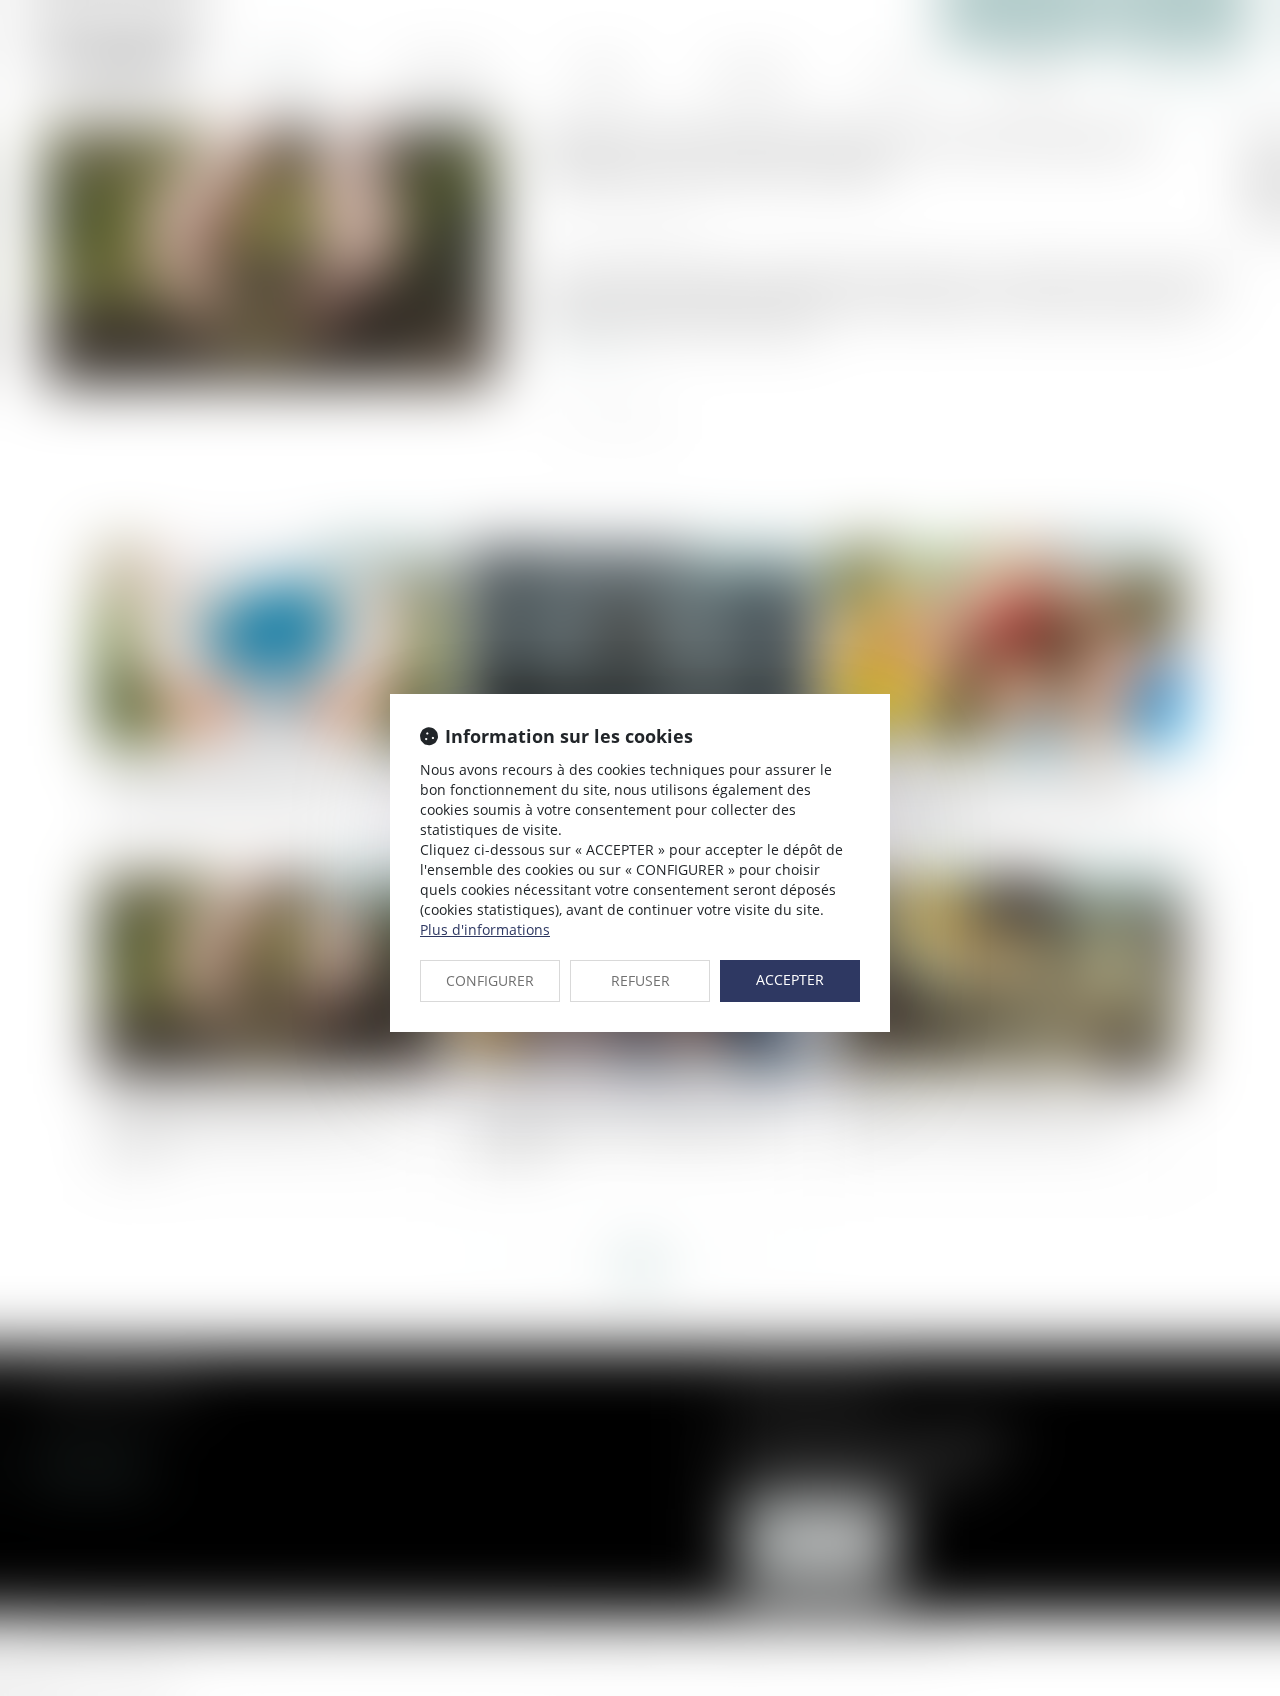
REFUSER (640, 980)
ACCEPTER (790, 979)
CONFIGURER (490, 980)
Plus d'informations (485, 929)
